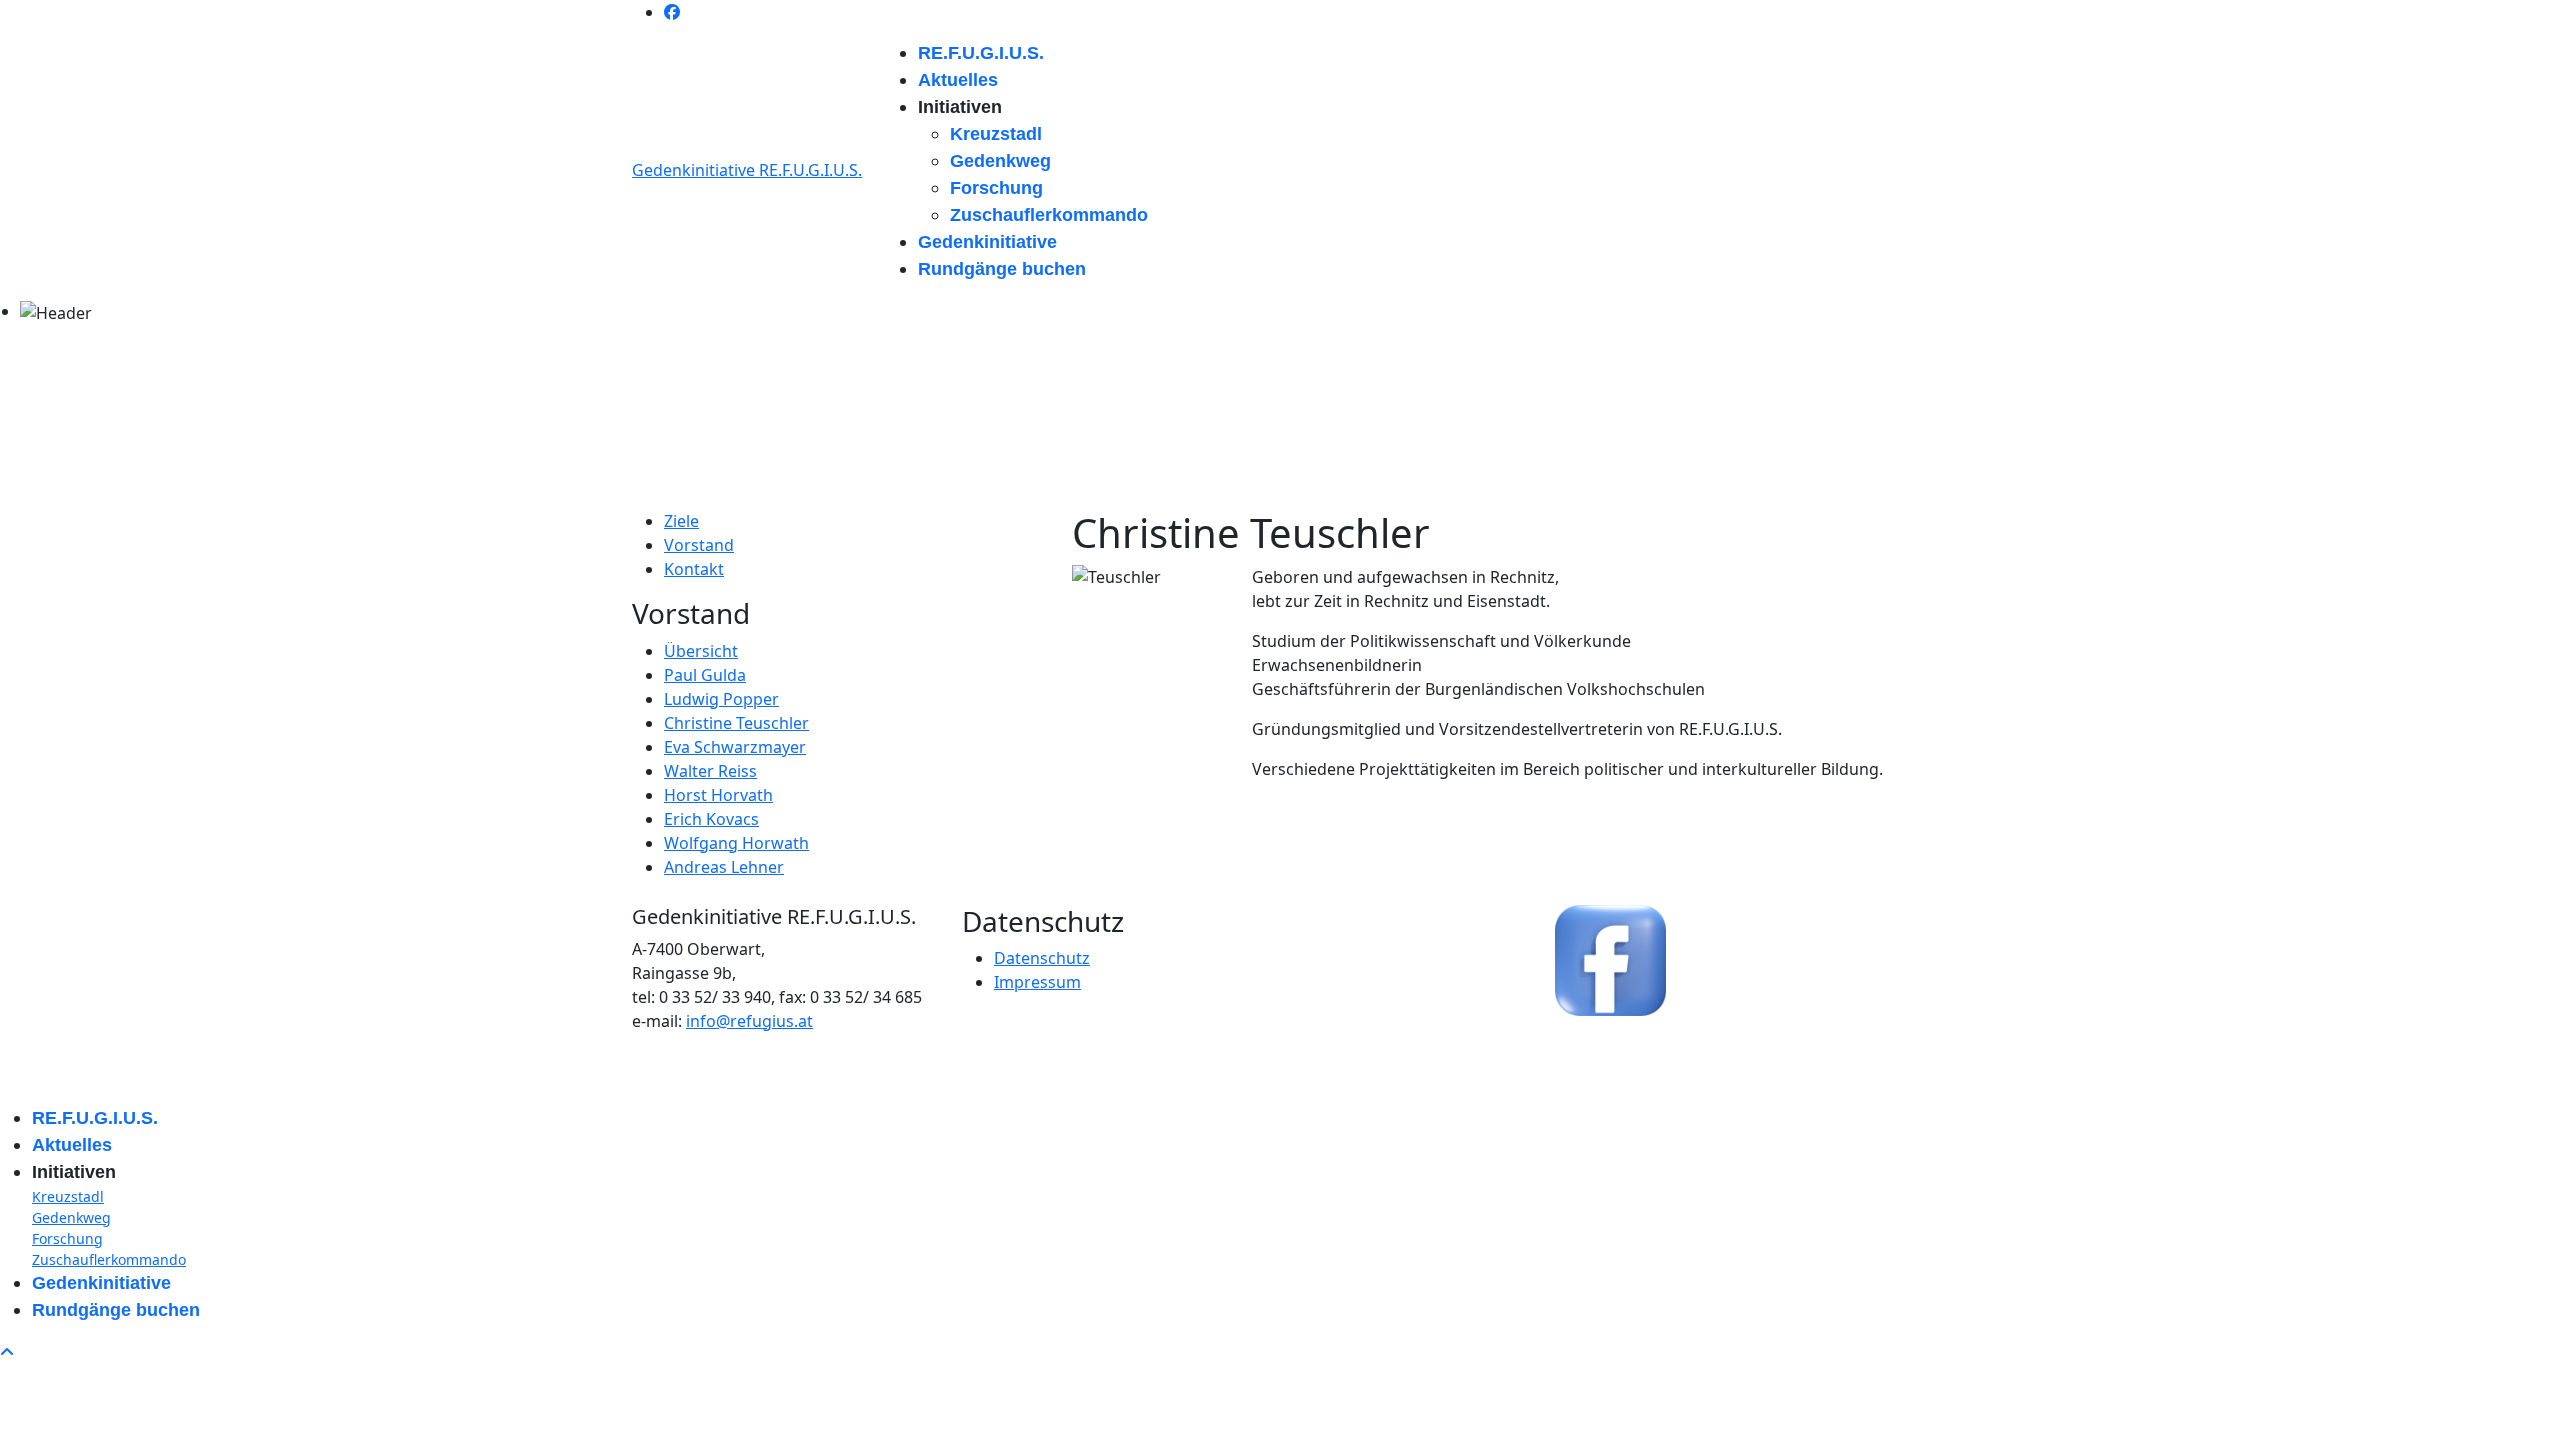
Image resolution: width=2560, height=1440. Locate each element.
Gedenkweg (1000, 161)
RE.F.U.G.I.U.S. (981, 53)
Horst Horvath (718, 795)
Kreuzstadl (996, 134)
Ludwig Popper (721, 699)
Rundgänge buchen (1002, 269)
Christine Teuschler (736, 723)
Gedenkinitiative (987, 242)
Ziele (681, 521)
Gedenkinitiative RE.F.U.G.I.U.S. (747, 170)
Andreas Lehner (724, 867)
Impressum (1037, 982)
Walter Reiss (710, 771)
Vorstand (699, 545)
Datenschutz (1042, 958)
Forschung (996, 188)
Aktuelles (958, 80)
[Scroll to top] (7, 1352)
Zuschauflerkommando (1049, 215)
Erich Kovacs (711, 819)
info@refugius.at (749, 1021)
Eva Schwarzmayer (735, 747)
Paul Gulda (705, 675)
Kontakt (694, 569)
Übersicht (701, 651)
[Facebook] (672, 12)
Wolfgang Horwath (736, 843)
